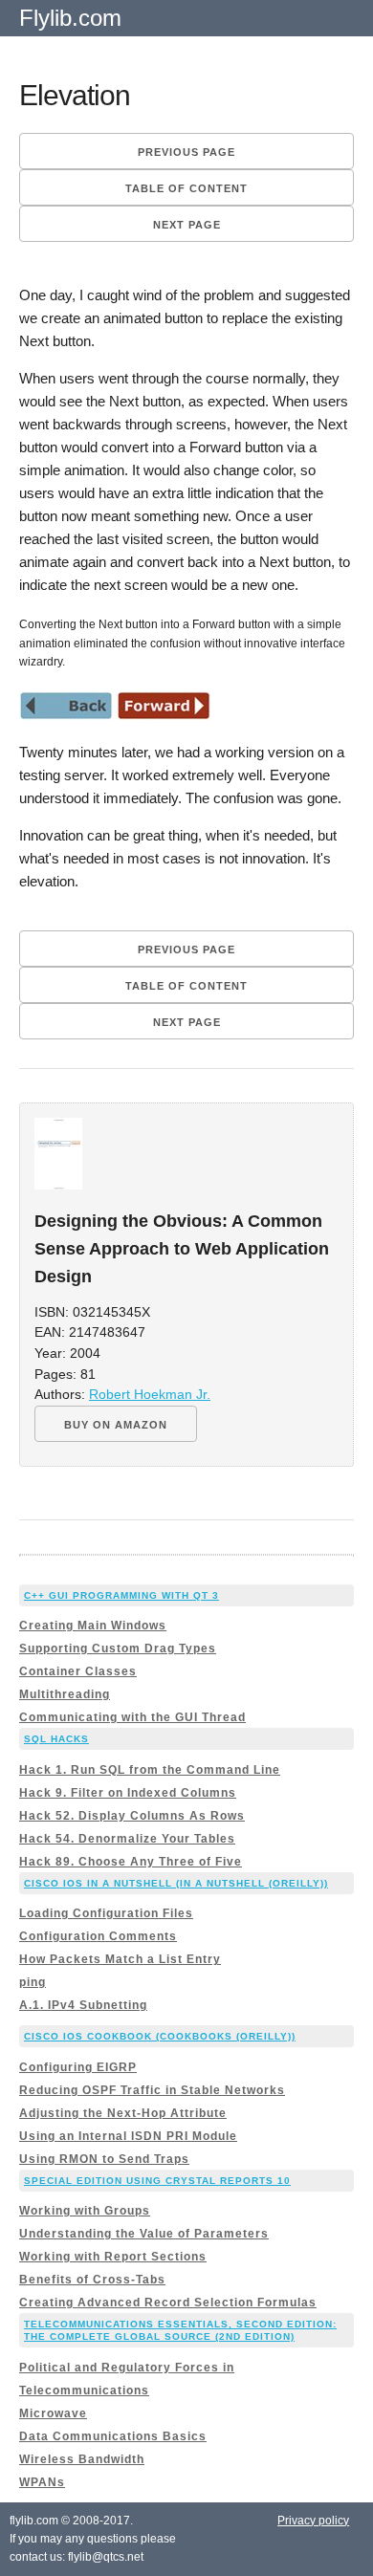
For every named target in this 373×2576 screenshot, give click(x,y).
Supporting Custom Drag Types (118, 1648)
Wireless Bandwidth (82, 2459)
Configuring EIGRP (78, 2067)
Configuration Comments (98, 1936)
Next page (187, 225)
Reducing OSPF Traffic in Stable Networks (152, 2090)
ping (33, 1982)
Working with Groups (85, 2211)
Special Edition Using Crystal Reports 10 (157, 2181)
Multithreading (65, 1694)
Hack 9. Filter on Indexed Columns (128, 1793)
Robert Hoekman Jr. (150, 1395)
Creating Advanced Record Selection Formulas (168, 2303)
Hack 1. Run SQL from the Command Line (150, 1770)
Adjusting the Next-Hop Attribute (123, 2113)
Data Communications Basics (113, 2436)
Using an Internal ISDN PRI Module (128, 2136)
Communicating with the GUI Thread (132, 1717)
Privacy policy (313, 2521)
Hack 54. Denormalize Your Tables (127, 1839)
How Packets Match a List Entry (120, 1959)
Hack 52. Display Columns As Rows (132, 1816)
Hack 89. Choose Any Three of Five (131, 1862)
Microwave (53, 2413)
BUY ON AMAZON (116, 1425)
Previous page (186, 152)
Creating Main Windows (93, 1626)
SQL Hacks (56, 1739)
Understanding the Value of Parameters (144, 2234)
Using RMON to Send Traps (104, 2159)
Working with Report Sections (113, 2257)
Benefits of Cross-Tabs (92, 2280)
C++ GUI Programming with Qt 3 (121, 1595)
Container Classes (78, 1671)
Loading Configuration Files (106, 1913)
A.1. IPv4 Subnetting (83, 2005)
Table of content (186, 188)
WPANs (42, 2482)
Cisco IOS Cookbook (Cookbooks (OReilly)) (160, 2036)
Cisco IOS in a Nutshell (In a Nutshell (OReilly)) (176, 1883)
